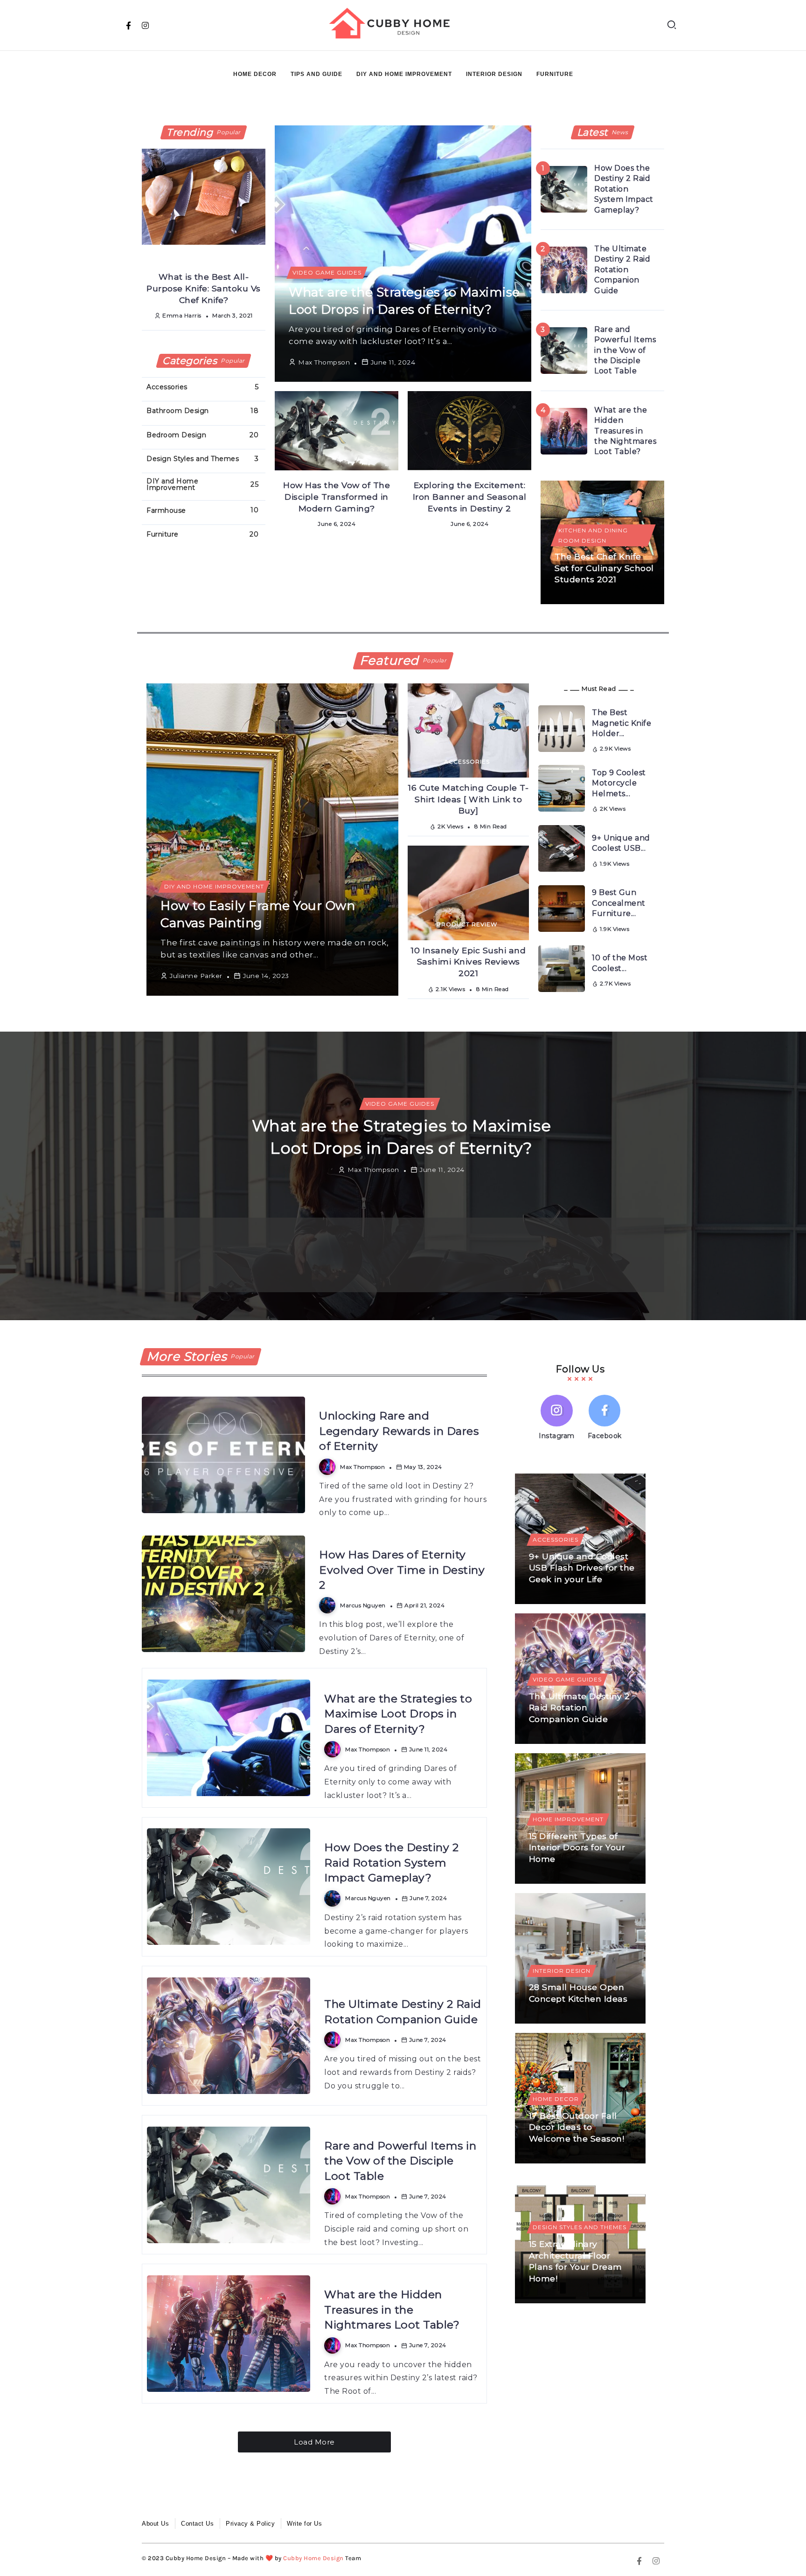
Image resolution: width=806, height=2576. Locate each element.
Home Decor (255, 74)
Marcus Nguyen (251, 1275)
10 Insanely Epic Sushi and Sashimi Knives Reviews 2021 (468, 962)
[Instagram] (146, 25)
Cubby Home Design (313, 2558)
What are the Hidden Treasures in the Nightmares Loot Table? (625, 431)
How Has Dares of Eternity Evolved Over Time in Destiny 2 (402, 1570)
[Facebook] (605, 1419)
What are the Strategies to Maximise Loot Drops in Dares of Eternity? (398, 1714)
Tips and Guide (316, 74)
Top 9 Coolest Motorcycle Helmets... (619, 783)
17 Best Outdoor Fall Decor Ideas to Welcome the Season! (577, 2127)
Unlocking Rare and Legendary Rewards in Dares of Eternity (399, 1431)
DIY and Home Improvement (404, 74)
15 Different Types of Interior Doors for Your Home (577, 1847)
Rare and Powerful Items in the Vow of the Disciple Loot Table (625, 350)
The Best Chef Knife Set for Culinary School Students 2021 (604, 568)
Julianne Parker (196, 976)
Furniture (555, 74)
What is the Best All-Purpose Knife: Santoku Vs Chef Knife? (204, 288)
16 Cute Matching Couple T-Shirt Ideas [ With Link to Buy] (468, 799)
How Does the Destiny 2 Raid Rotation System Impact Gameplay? (624, 189)
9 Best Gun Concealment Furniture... (619, 903)
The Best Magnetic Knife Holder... (622, 723)
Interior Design (494, 74)
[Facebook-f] (129, 25)
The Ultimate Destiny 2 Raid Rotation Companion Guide (622, 270)
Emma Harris (182, 315)
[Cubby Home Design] (393, 24)
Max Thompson (324, 362)
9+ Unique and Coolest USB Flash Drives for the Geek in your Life (582, 1568)
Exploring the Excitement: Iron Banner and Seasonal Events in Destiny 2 (470, 496)
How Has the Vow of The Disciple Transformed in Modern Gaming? (337, 496)
